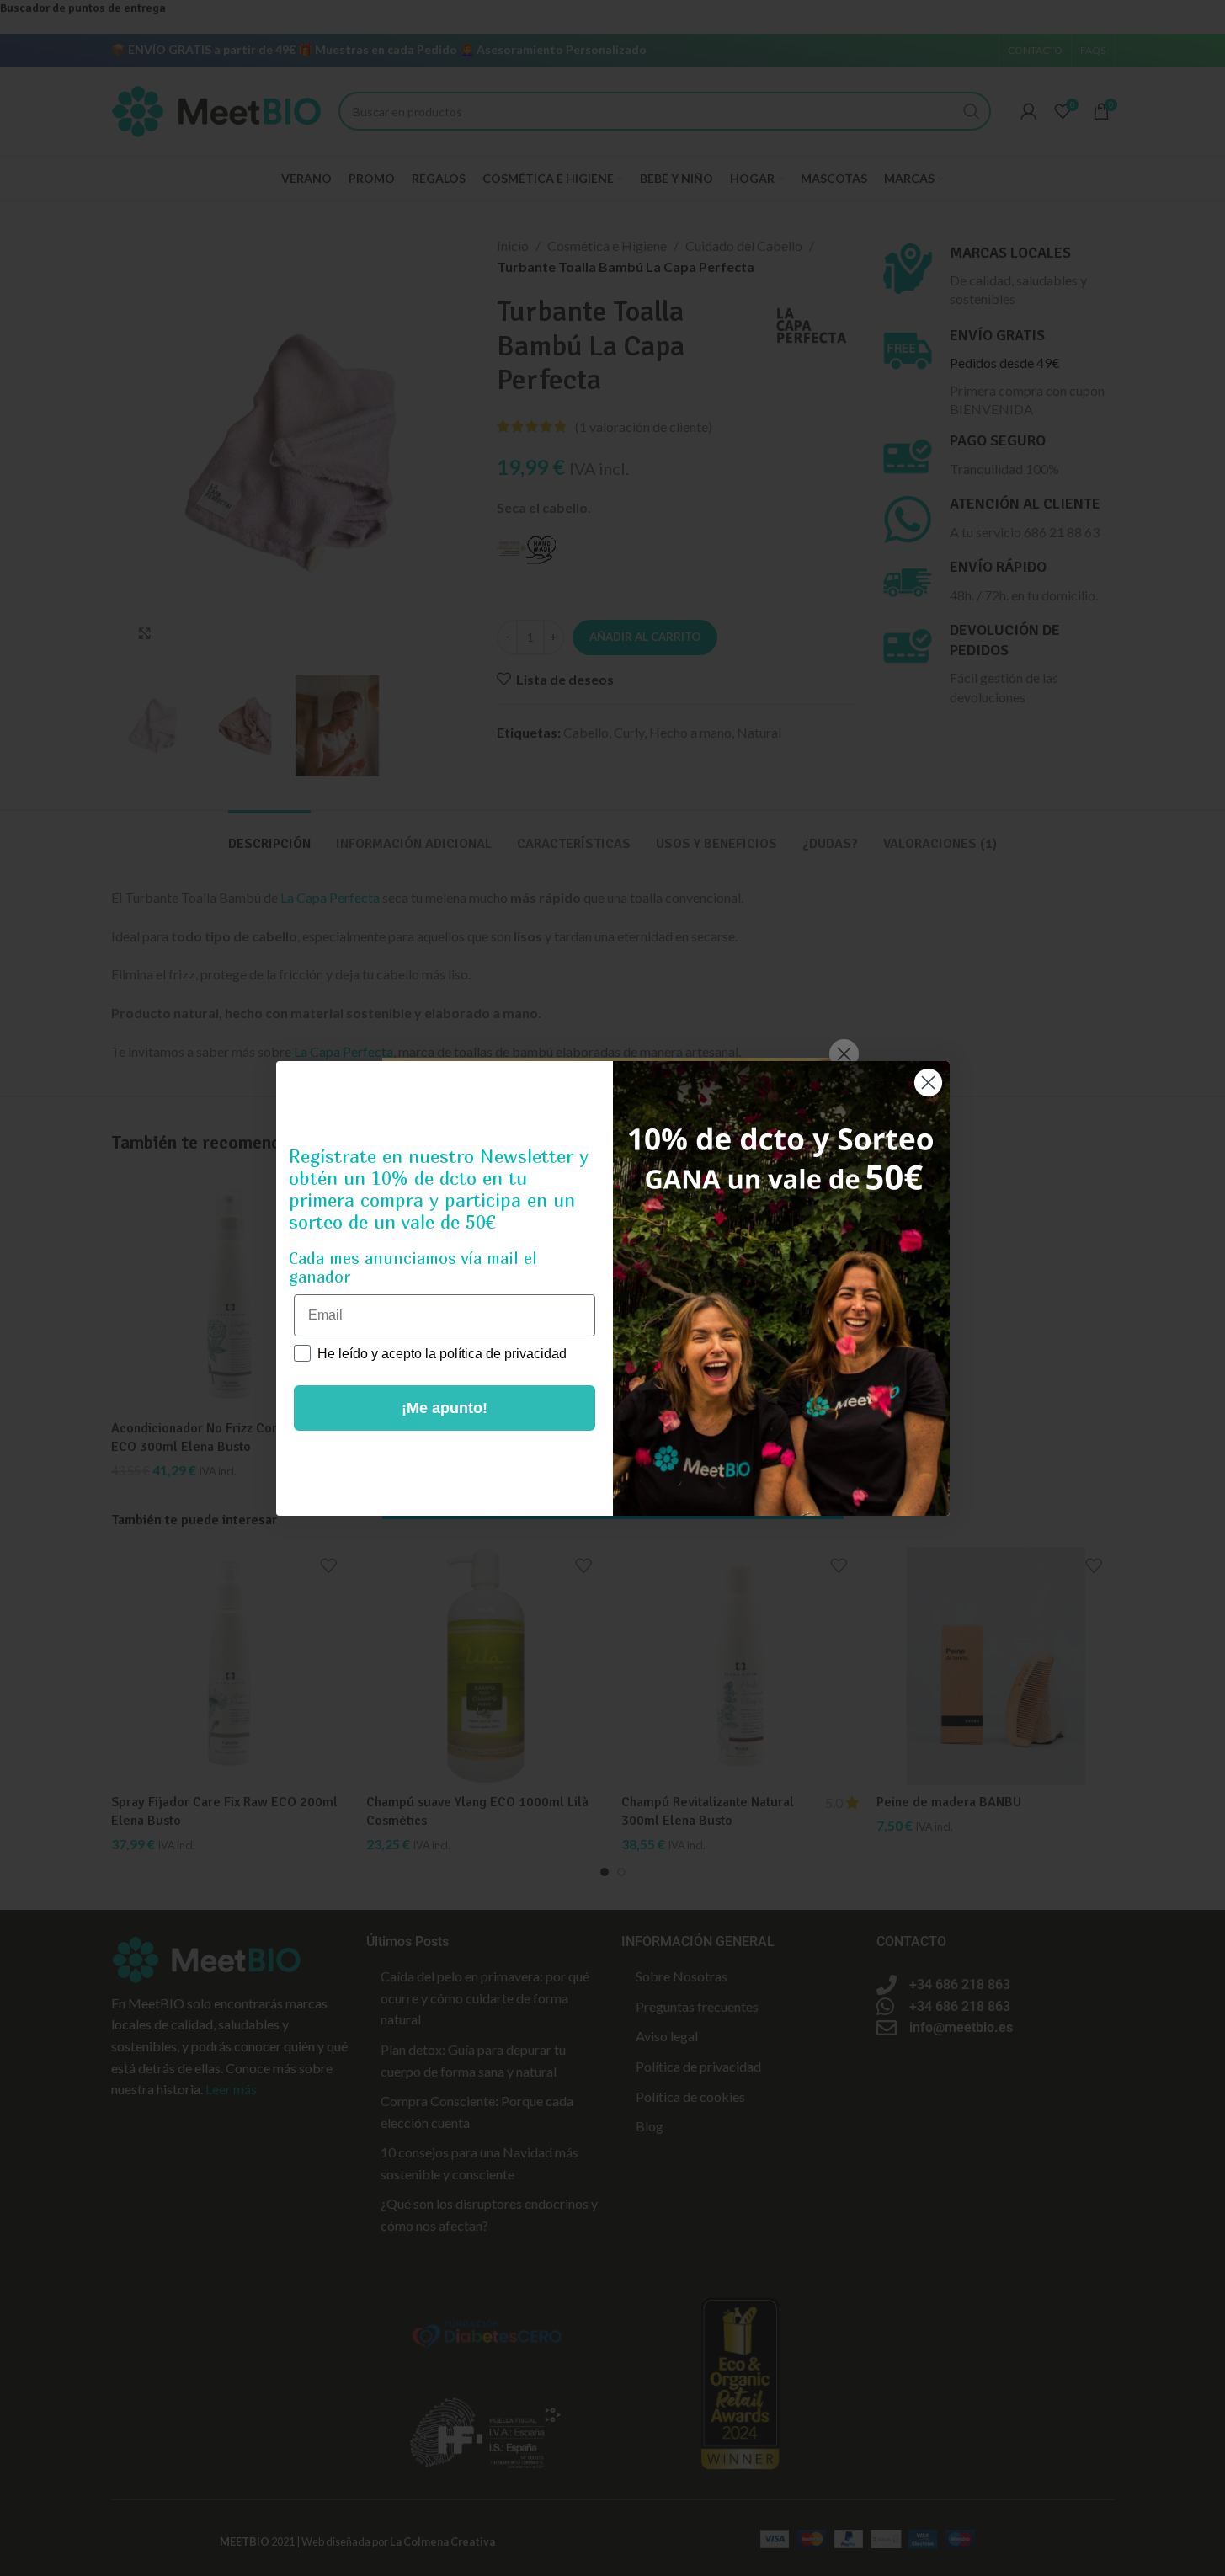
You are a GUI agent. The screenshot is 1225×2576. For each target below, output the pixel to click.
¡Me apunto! (445, 1408)
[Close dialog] (928, 1083)
